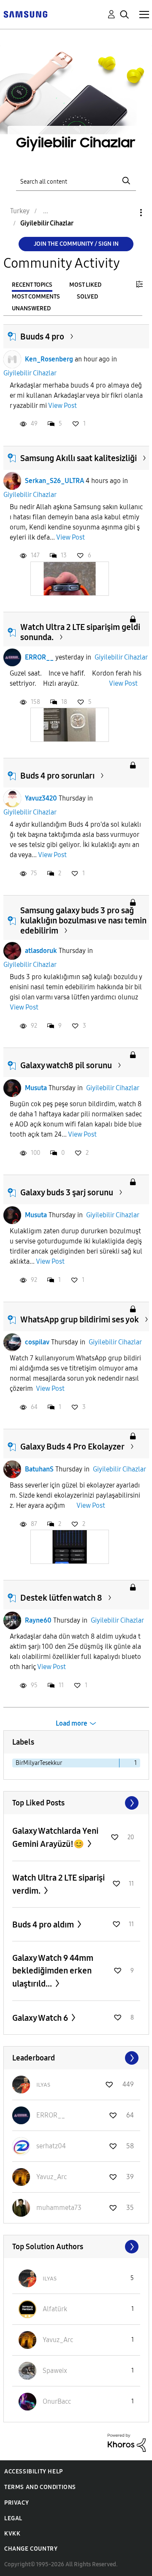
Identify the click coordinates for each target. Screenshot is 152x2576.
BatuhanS (39, 1469)
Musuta (36, 1088)
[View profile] (12, 359)
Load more (72, 1723)
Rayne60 (38, 1620)
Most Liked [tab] (85, 285)
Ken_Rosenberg (49, 359)
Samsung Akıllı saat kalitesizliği (79, 458)
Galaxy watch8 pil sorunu (66, 1065)
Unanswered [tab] (31, 308)
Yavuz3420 (41, 798)
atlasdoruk (41, 951)
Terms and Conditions (40, 2487)
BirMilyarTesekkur (39, 1763)
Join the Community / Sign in (76, 244)
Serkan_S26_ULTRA (54, 481)
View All (76, 1803)
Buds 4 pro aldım (44, 1925)
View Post (62, 406)
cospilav (37, 1342)
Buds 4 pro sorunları (57, 776)
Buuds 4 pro (42, 337)
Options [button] (127, 213)
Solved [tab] (87, 297)
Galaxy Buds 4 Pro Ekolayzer (72, 1447)
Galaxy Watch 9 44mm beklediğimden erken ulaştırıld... (53, 1971)
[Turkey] (25, 14)
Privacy (16, 2503)
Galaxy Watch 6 (41, 2018)
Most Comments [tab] (36, 297)
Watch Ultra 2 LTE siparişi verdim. (58, 1884)
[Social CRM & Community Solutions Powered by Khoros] (127, 2442)
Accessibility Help (34, 2471)
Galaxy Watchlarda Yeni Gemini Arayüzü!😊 (55, 1837)
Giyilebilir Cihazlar (30, 373)
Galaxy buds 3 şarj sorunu (67, 1192)
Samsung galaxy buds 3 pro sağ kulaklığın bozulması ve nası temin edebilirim (83, 920)
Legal (13, 2518)
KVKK (12, 2534)
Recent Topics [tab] (32, 285)
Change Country (31, 2549)
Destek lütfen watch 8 (61, 1598)
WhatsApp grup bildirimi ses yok (80, 1319)
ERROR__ (39, 657)
